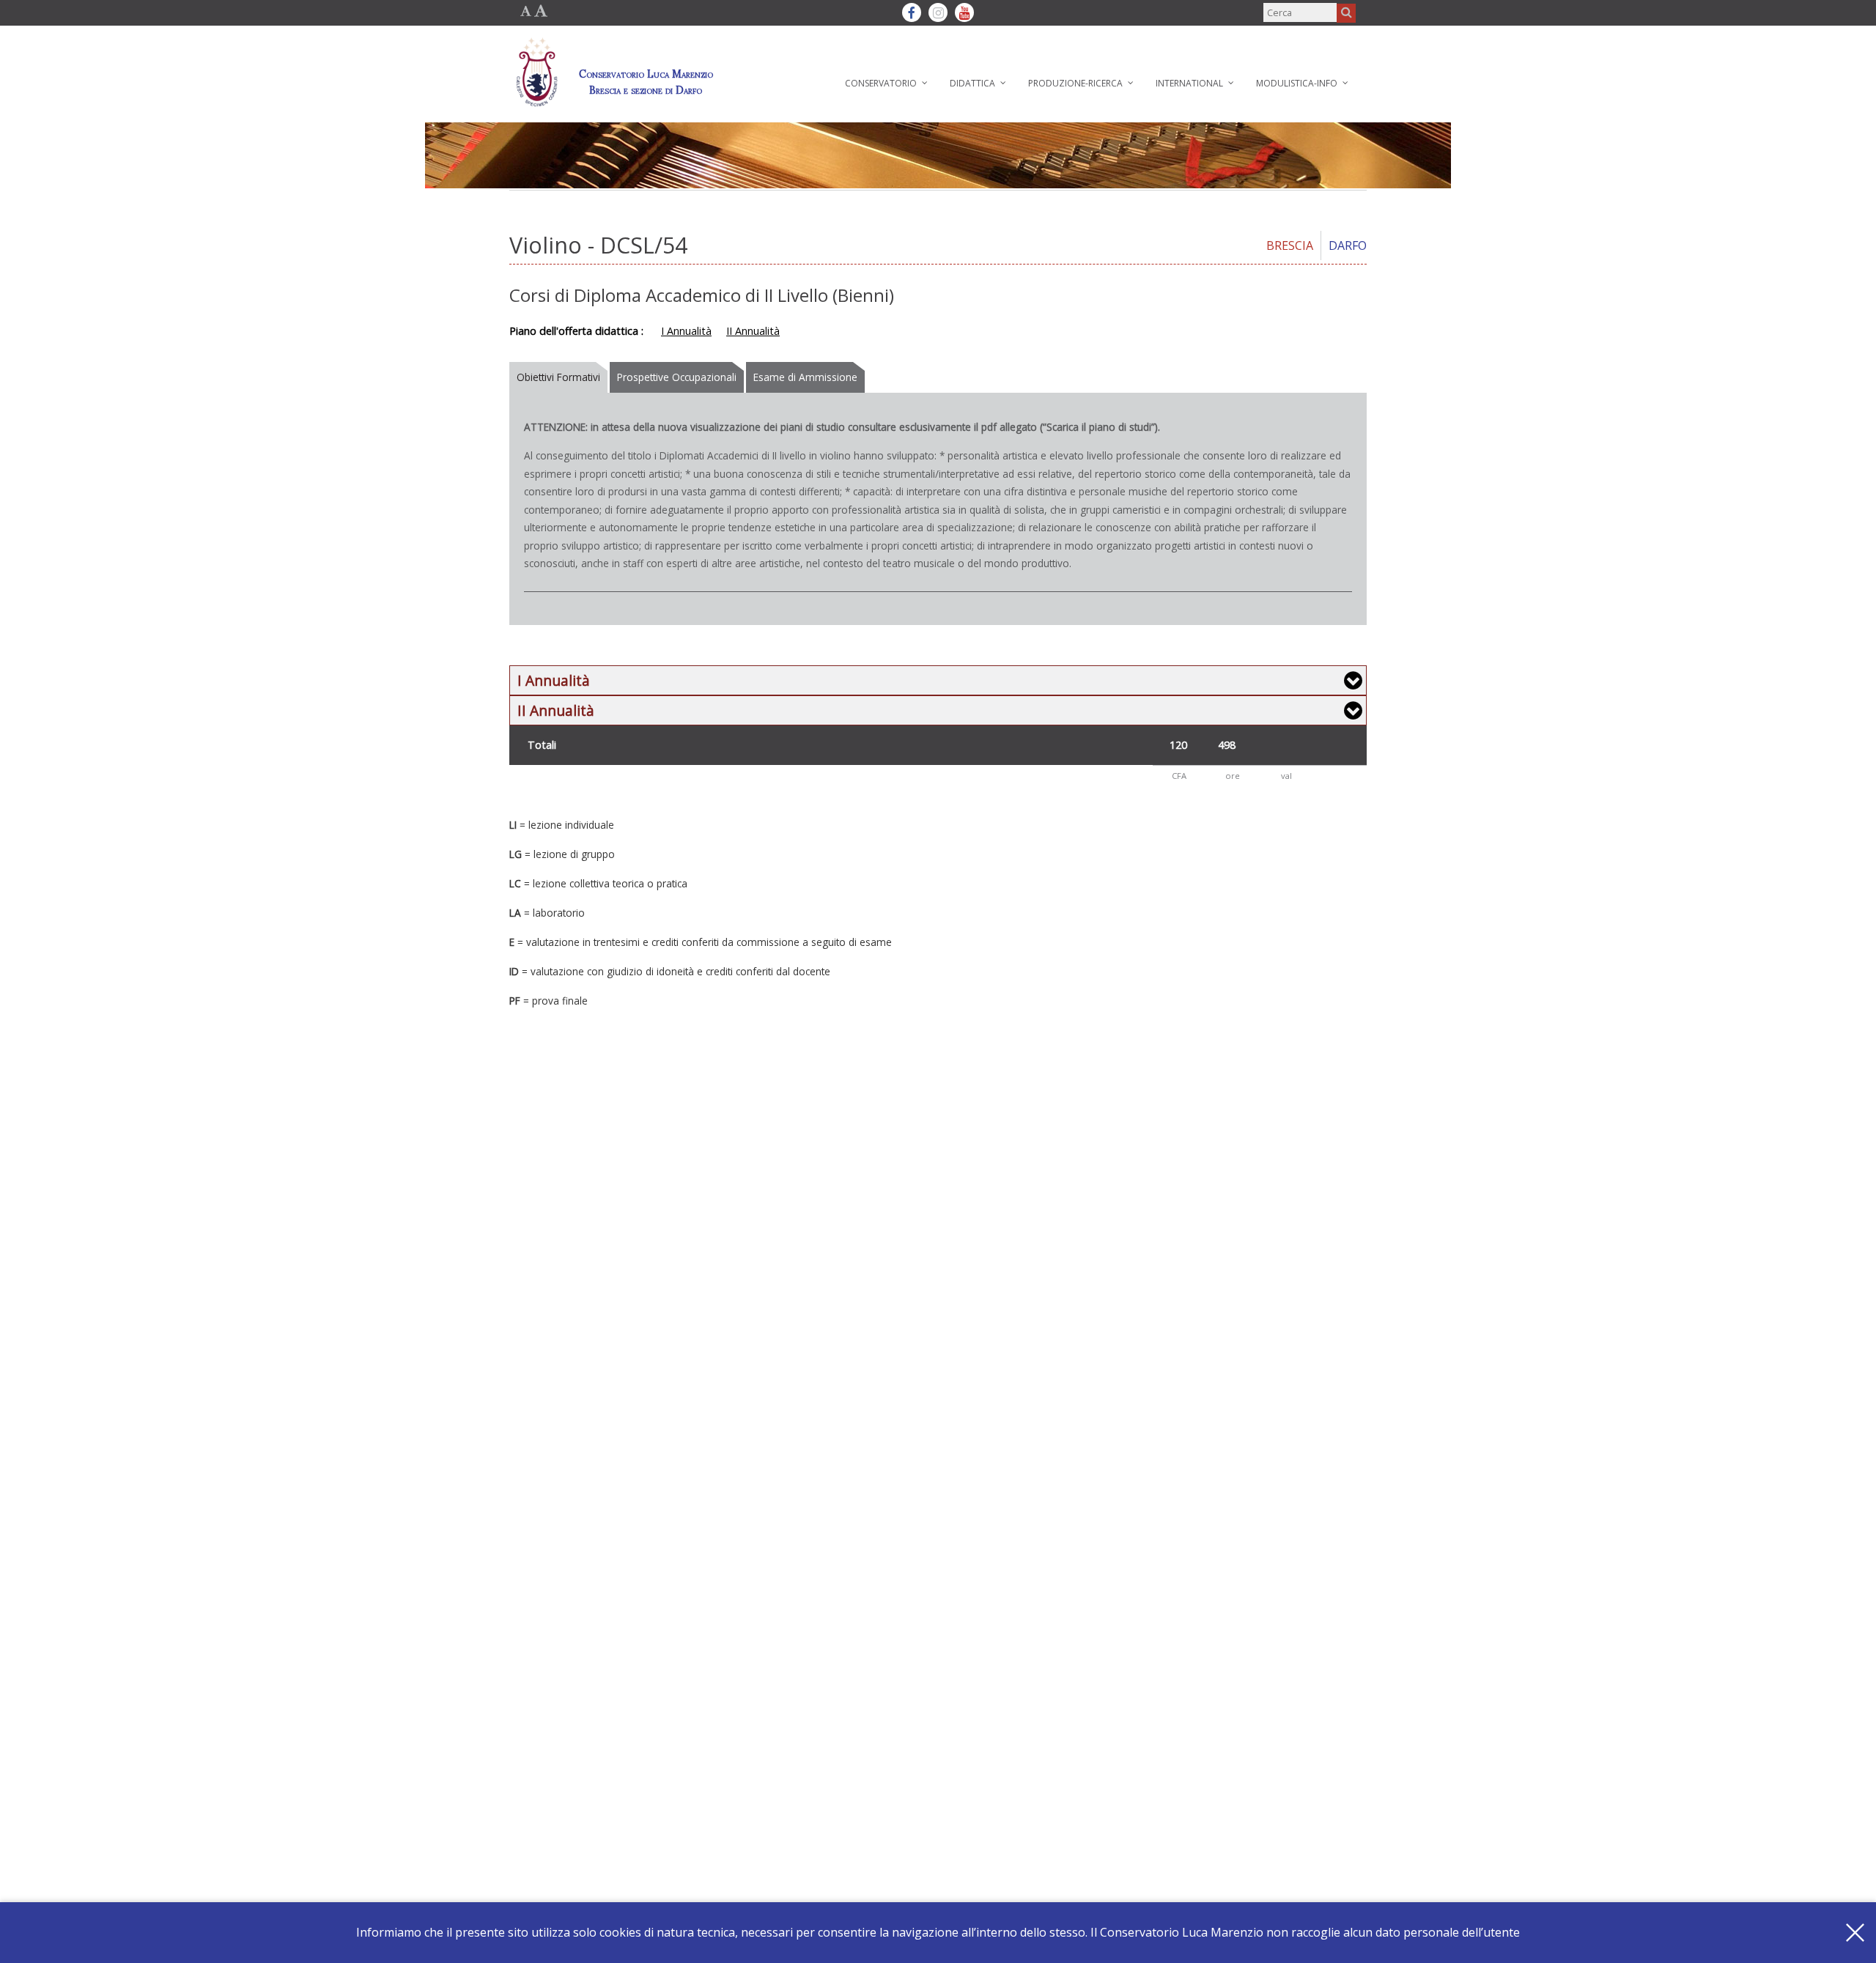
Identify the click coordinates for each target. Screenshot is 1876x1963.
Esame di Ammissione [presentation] (805, 377)
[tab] (560, 377)
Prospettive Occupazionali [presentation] (677, 377)
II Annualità (753, 331)
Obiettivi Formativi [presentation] (558, 377)
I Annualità (686, 331)
